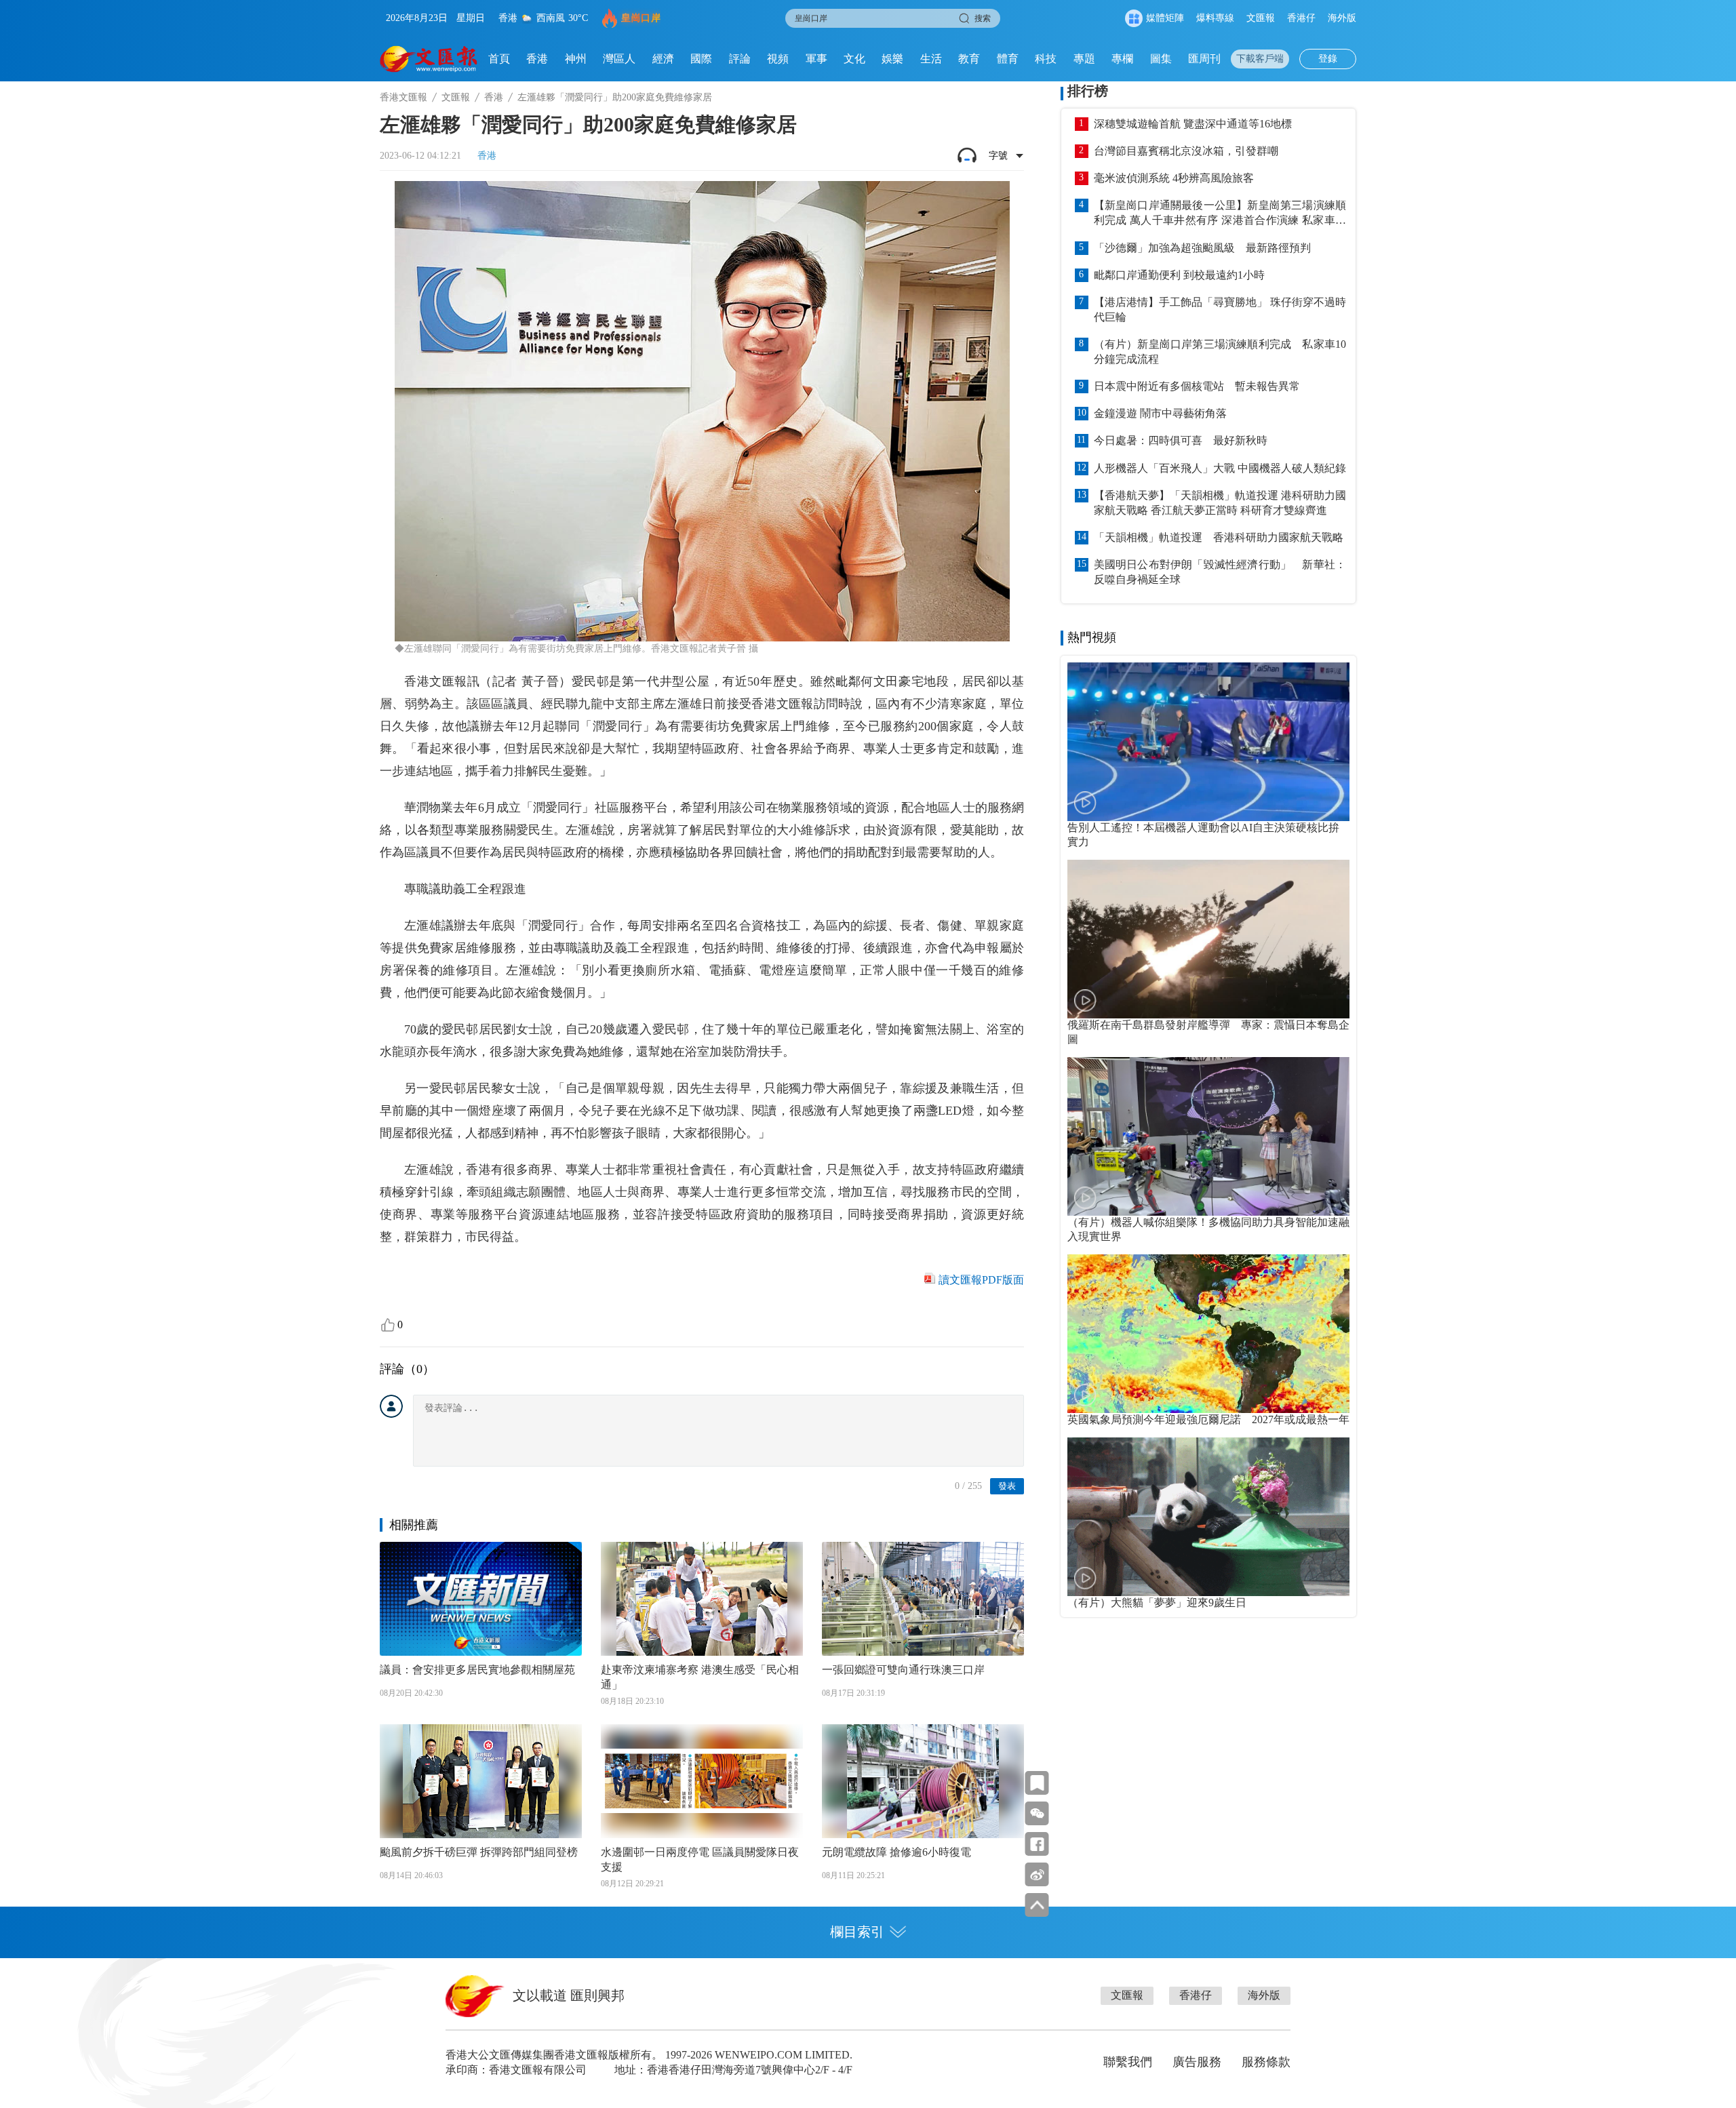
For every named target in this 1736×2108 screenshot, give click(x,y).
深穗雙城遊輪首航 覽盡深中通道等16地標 (1193, 124)
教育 (969, 59)
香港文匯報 (403, 97)
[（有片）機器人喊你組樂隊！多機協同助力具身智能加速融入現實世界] (1208, 1136)
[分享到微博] (1037, 1874)
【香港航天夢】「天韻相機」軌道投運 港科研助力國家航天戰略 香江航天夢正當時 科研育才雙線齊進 (1220, 503)
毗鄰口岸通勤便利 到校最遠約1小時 (1179, 275)
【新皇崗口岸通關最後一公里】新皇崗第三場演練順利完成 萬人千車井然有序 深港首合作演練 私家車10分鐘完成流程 (1220, 214)
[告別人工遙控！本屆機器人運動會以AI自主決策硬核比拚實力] (1208, 742)
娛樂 (892, 59)
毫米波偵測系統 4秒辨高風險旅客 (1174, 178)
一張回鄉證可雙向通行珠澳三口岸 (903, 1670)
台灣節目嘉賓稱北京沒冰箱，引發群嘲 (1186, 151)
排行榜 (1088, 91)
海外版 (1342, 18)
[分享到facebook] (1037, 1844)
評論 (740, 59)
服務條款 (1266, 2062)
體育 (1008, 59)
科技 (1046, 59)
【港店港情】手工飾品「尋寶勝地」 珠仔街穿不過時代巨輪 (1220, 310)
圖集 (1161, 59)
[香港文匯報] (429, 59)
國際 (701, 59)
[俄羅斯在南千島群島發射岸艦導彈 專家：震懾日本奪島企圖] (1208, 939)
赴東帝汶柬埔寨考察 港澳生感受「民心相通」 (700, 1677)
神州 (576, 59)
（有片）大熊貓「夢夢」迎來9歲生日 (1157, 1603)
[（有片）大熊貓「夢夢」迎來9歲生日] (1208, 1517)
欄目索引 (857, 1932)
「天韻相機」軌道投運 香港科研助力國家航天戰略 (1219, 537)
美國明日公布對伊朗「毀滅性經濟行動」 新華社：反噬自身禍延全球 (1220, 572)
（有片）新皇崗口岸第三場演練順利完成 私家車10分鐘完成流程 (1220, 352)
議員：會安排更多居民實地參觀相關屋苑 (477, 1670)
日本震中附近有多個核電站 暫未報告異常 (1197, 386)
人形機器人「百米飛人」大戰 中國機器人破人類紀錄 (1220, 468)
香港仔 (1301, 18)
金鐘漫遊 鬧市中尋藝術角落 (1160, 413)
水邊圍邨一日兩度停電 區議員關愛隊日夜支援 (700, 1860)
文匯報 (1261, 18)
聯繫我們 (1128, 2062)
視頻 (778, 59)
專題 (1084, 59)
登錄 (1328, 59)
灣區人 (619, 59)
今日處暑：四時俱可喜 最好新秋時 (1181, 440)
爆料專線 (1215, 18)
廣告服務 (1197, 2062)
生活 (931, 59)
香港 (537, 59)
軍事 (816, 59)
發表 (1007, 1486)
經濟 (663, 59)
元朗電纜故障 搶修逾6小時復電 (896, 1852)
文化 (854, 59)
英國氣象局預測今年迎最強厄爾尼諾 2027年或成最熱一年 (1208, 1419)
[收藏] (1037, 1783)
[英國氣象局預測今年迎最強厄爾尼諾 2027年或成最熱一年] (1208, 1334)
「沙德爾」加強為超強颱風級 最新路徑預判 (1202, 248)
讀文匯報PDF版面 (981, 1280)
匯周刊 (1204, 59)
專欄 (1122, 59)
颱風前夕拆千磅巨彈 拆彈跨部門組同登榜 (479, 1852)
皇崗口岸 (641, 18)
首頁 (499, 59)
